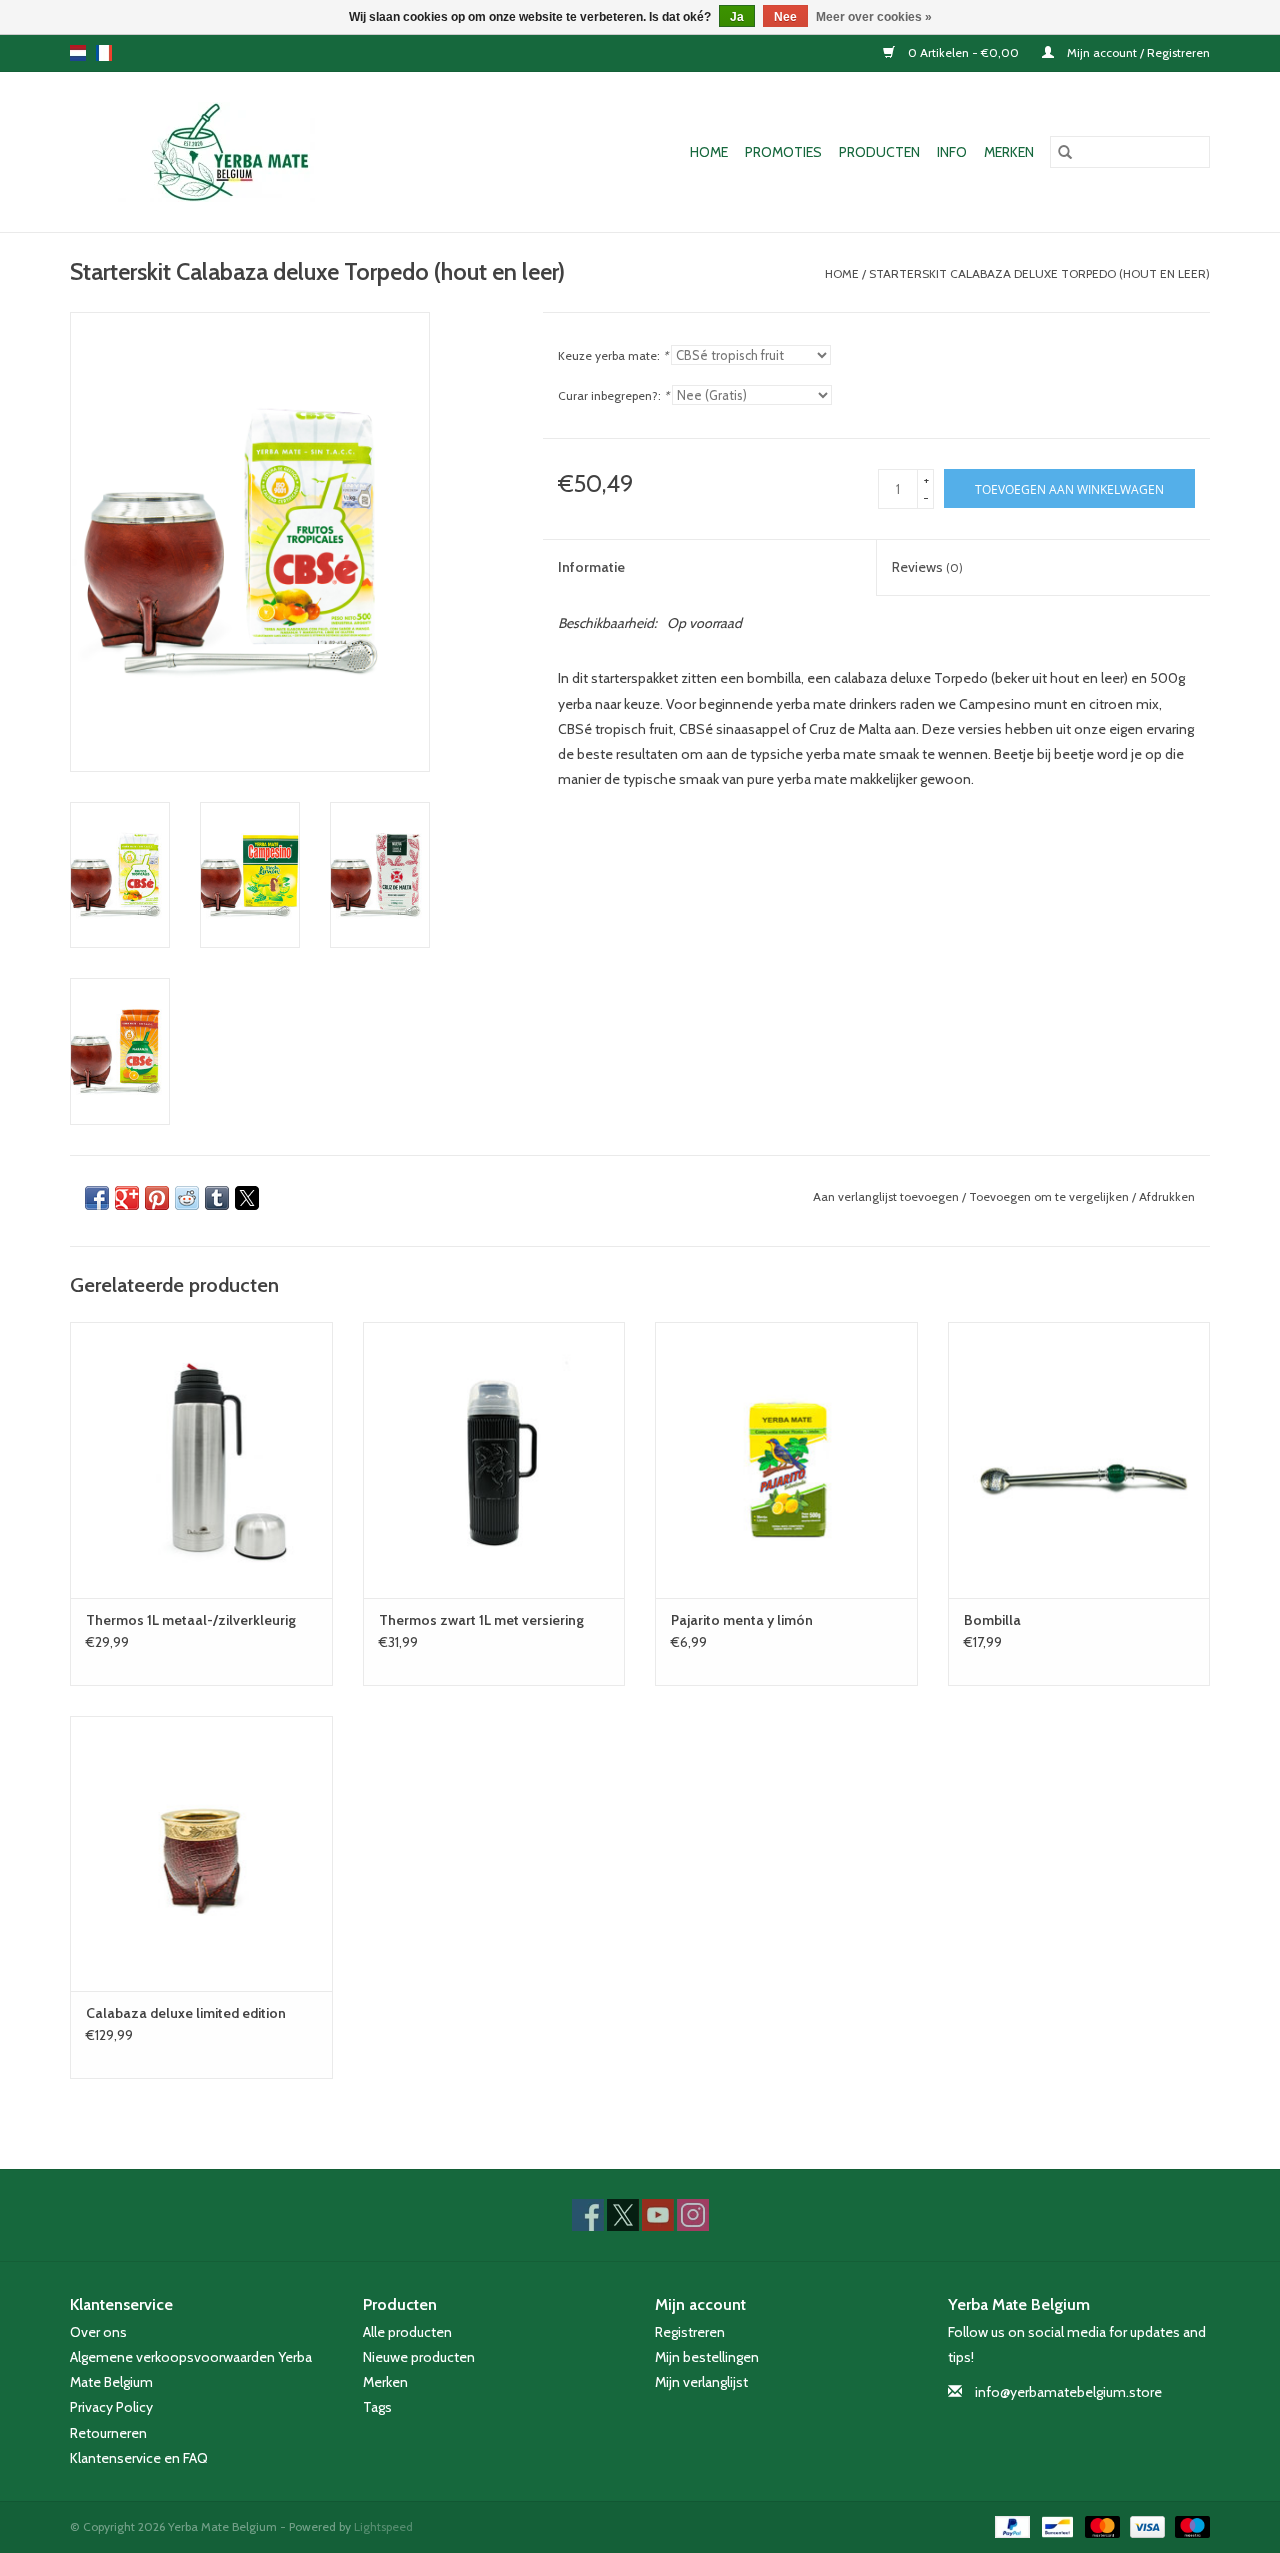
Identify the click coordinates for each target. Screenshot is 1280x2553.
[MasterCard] (1100, 2525)
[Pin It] (157, 1198)
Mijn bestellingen (707, 2357)
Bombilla (992, 1620)
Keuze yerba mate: (613, 355)
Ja (737, 17)
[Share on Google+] (127, 1198)
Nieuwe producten (419, 2357)
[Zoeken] (1065, 152)
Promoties (783, 152)
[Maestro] (1189, 2525)
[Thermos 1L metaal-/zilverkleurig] (201, 1459)
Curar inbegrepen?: (613, 395)
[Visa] (1145, 2525)
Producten (879, 152)
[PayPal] (1010, 2525)
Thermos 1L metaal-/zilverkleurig (191, 1620)
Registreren (690, 2332)
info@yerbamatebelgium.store (1068, 2392)
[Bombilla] (1079, 1459)
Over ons (98, 2332)
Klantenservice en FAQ (139, 2458)
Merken (1009, 152)
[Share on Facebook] (97, 1198)
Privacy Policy (111, 2407)
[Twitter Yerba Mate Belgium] (623, 2215)
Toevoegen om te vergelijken (1050, 1196)
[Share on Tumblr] (217, 1198)
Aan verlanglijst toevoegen (887, 1196)
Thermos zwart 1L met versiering (481, 1620)
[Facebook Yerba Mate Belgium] (588, 2215)
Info (952, 152)
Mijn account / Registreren (1137, 52)
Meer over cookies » (874, 17)
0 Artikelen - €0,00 (963, 52)
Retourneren (108, 2433)
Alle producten (407, 2332)
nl (78, 53)
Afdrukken (1167, 1196)
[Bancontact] (1055, 2525)
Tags (377, 2407)
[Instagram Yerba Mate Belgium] (693, 2215)
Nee (785, 17)
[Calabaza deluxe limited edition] (201, 1853)
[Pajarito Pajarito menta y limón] (786, 1459)
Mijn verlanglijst (701, 2382)
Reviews (927, 567)
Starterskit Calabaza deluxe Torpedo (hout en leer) (1039, 273)
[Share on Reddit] (187, 1198)
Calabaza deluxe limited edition (186, 2013)
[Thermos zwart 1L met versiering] (494, 1459)
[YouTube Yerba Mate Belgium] (658, 2215)
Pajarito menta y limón (742, 1620)
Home (709, 152)
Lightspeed (383, 2526)
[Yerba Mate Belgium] (251, 152)
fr (104, 53)
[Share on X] (247, 1198)
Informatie (591, 567)
